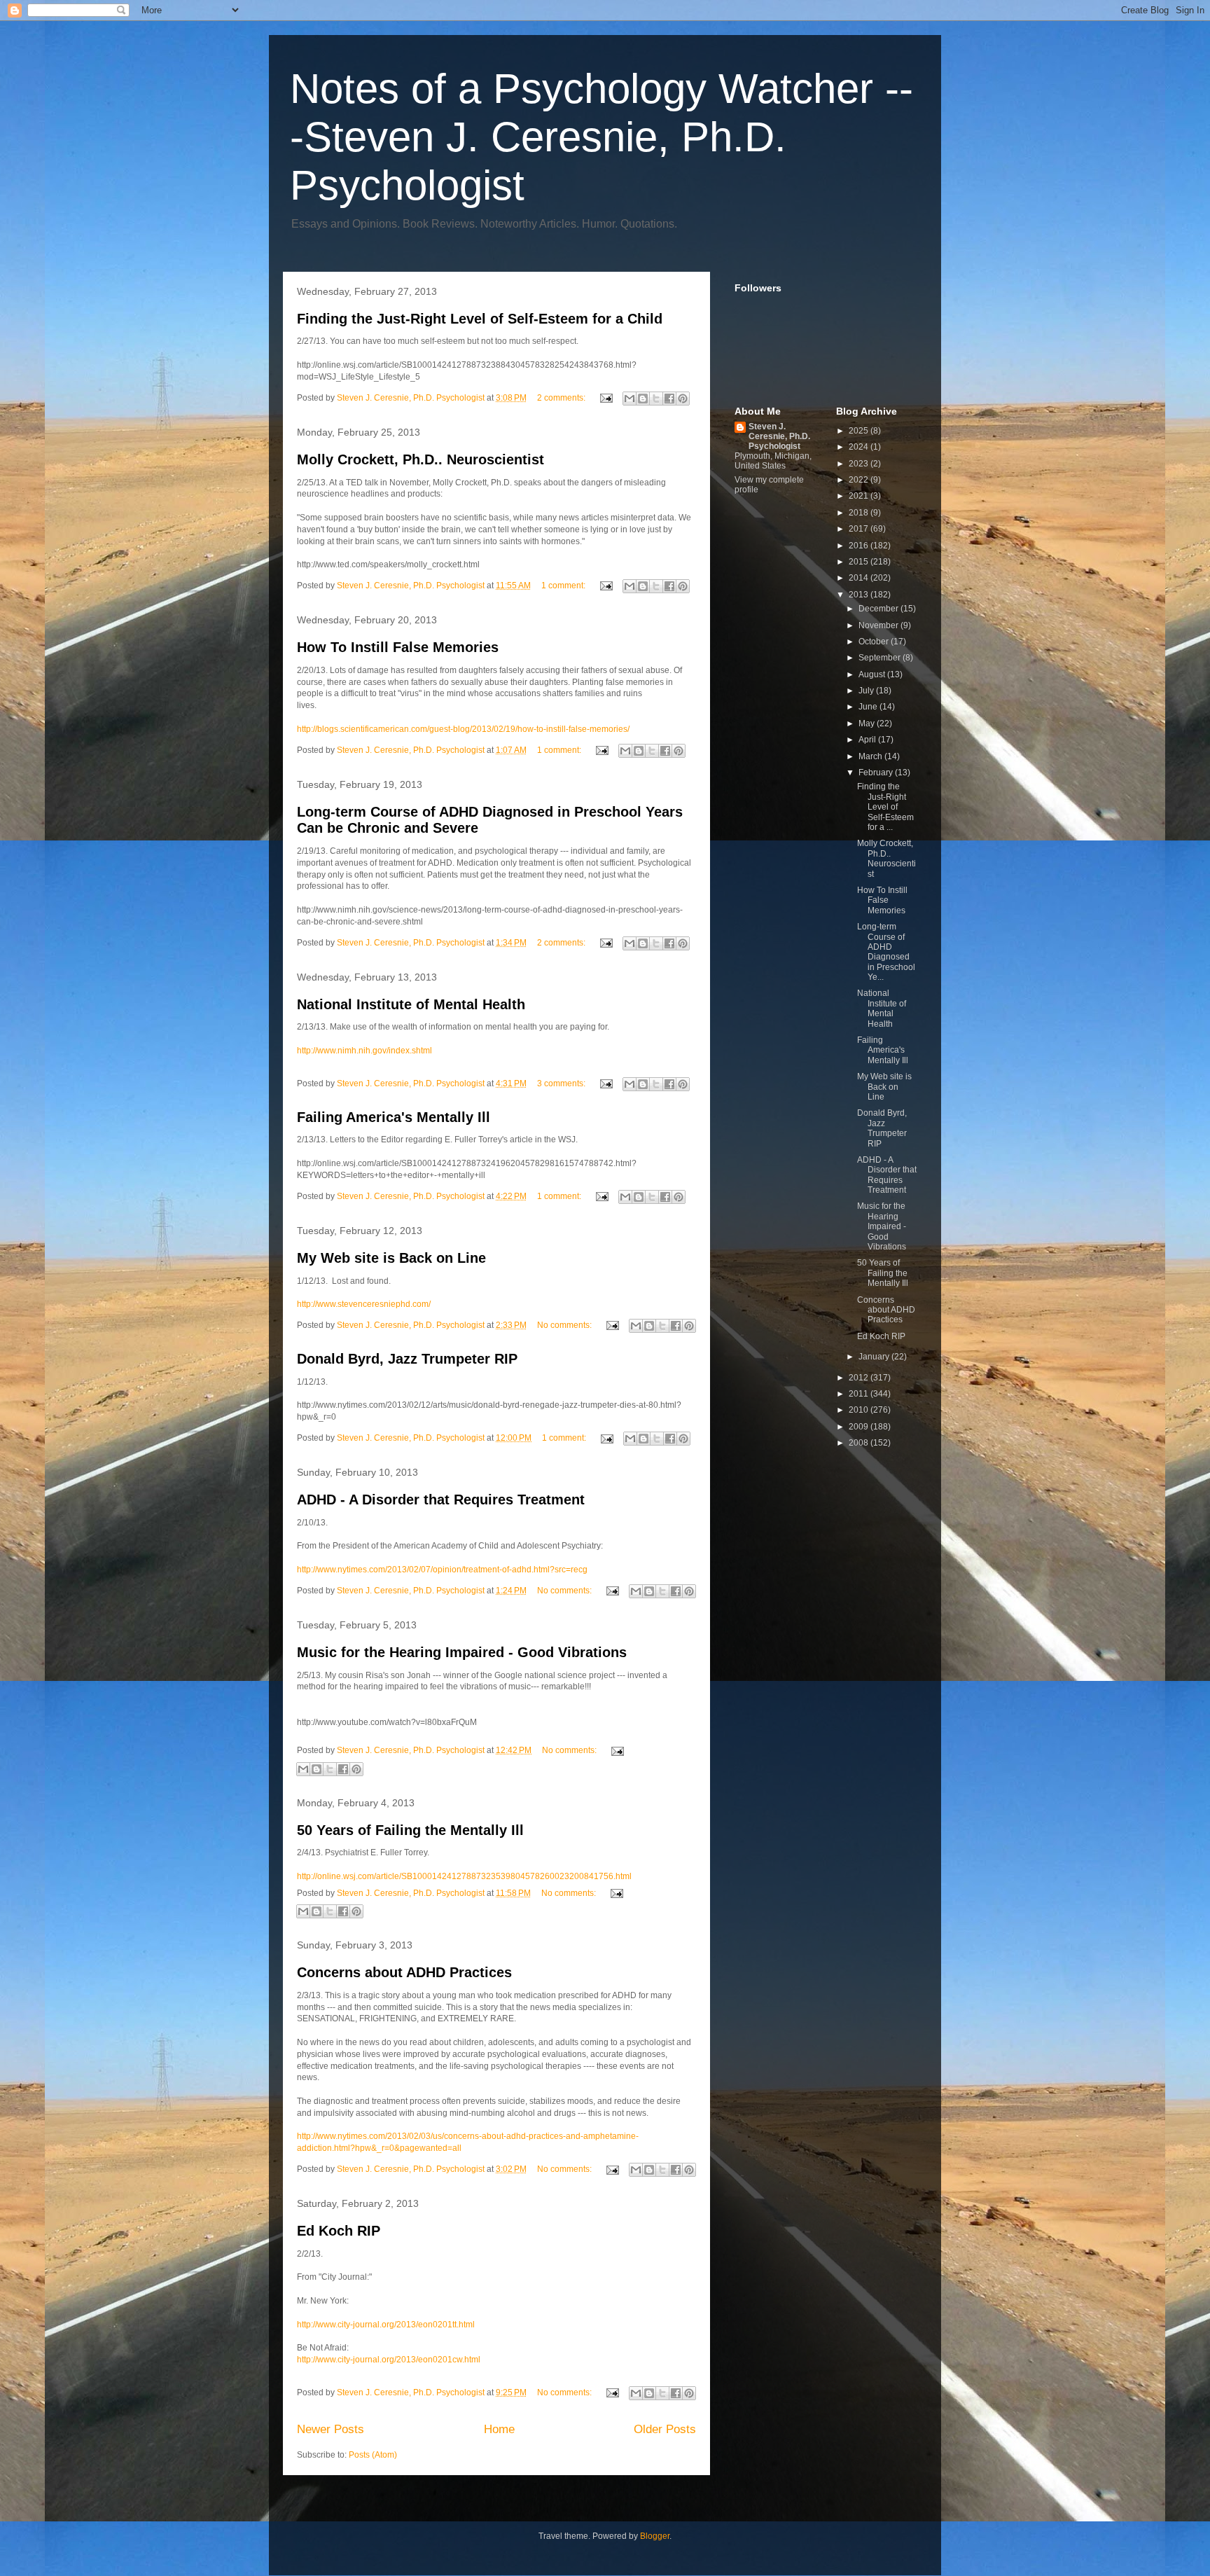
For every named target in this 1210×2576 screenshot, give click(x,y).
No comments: (565, 1325)
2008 (860, 1443)
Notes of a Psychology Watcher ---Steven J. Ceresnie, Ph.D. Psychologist (601, 137)
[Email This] (630, 399)
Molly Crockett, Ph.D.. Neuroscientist (420, 459)
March (871, 756)
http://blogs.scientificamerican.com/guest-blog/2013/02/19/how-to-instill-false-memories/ (463, 729)
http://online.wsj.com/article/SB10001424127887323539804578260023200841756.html (464, 1876)
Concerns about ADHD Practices (404, 1972)
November (879, 625)
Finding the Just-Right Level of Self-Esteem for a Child (480, 319)
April (868, 740)
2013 (860, 595)
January (875, 1357)
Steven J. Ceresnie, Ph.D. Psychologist (779, 436)
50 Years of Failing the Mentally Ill (410, 1830)
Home (499, 2429)
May (868, 723)
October (875, 642)
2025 (860, 431)
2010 (860, 1410)
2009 (860, 1427)
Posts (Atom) (373, 2455)
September (881, 658)
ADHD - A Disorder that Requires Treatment (441, 1500)
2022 (860, 480)
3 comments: (562, 1083)
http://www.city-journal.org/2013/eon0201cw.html (389, 2360)
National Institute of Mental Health (411, 1004)
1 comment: (564, 586)
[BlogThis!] (643, 399)
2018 (860, 513)
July (867, 691)
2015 (860, 562)
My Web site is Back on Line (391, 1258)
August (873, 674)
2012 (860, 1378)
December (879, 609)
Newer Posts (331, 2429)
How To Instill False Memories (398, 647)
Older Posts (665, 2429)
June (869, 707)
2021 (860, 496)
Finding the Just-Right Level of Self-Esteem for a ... (885, 807)
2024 (860, 447)
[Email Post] (605, 398)
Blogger (655, 2536)
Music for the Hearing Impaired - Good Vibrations (462, 1652)
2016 (860, 546)
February (877, 773)
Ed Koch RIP (339, 2231)
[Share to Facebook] (669, 399)
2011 (860, 1394)
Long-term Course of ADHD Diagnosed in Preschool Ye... (886, 952)
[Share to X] (656, 399)
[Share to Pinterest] (683, 399)
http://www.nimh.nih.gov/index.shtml (364, 1051)
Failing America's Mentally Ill (394, 1117)
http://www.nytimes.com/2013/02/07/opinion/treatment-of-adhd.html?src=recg (442, 1570)
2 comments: (562, 398)
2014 (860, 578)
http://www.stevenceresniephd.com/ (364, 1304)
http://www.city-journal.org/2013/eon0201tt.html (386, 2325)
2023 (860, 464)
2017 (860, 529)
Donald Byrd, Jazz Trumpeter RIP (407, 1359)
